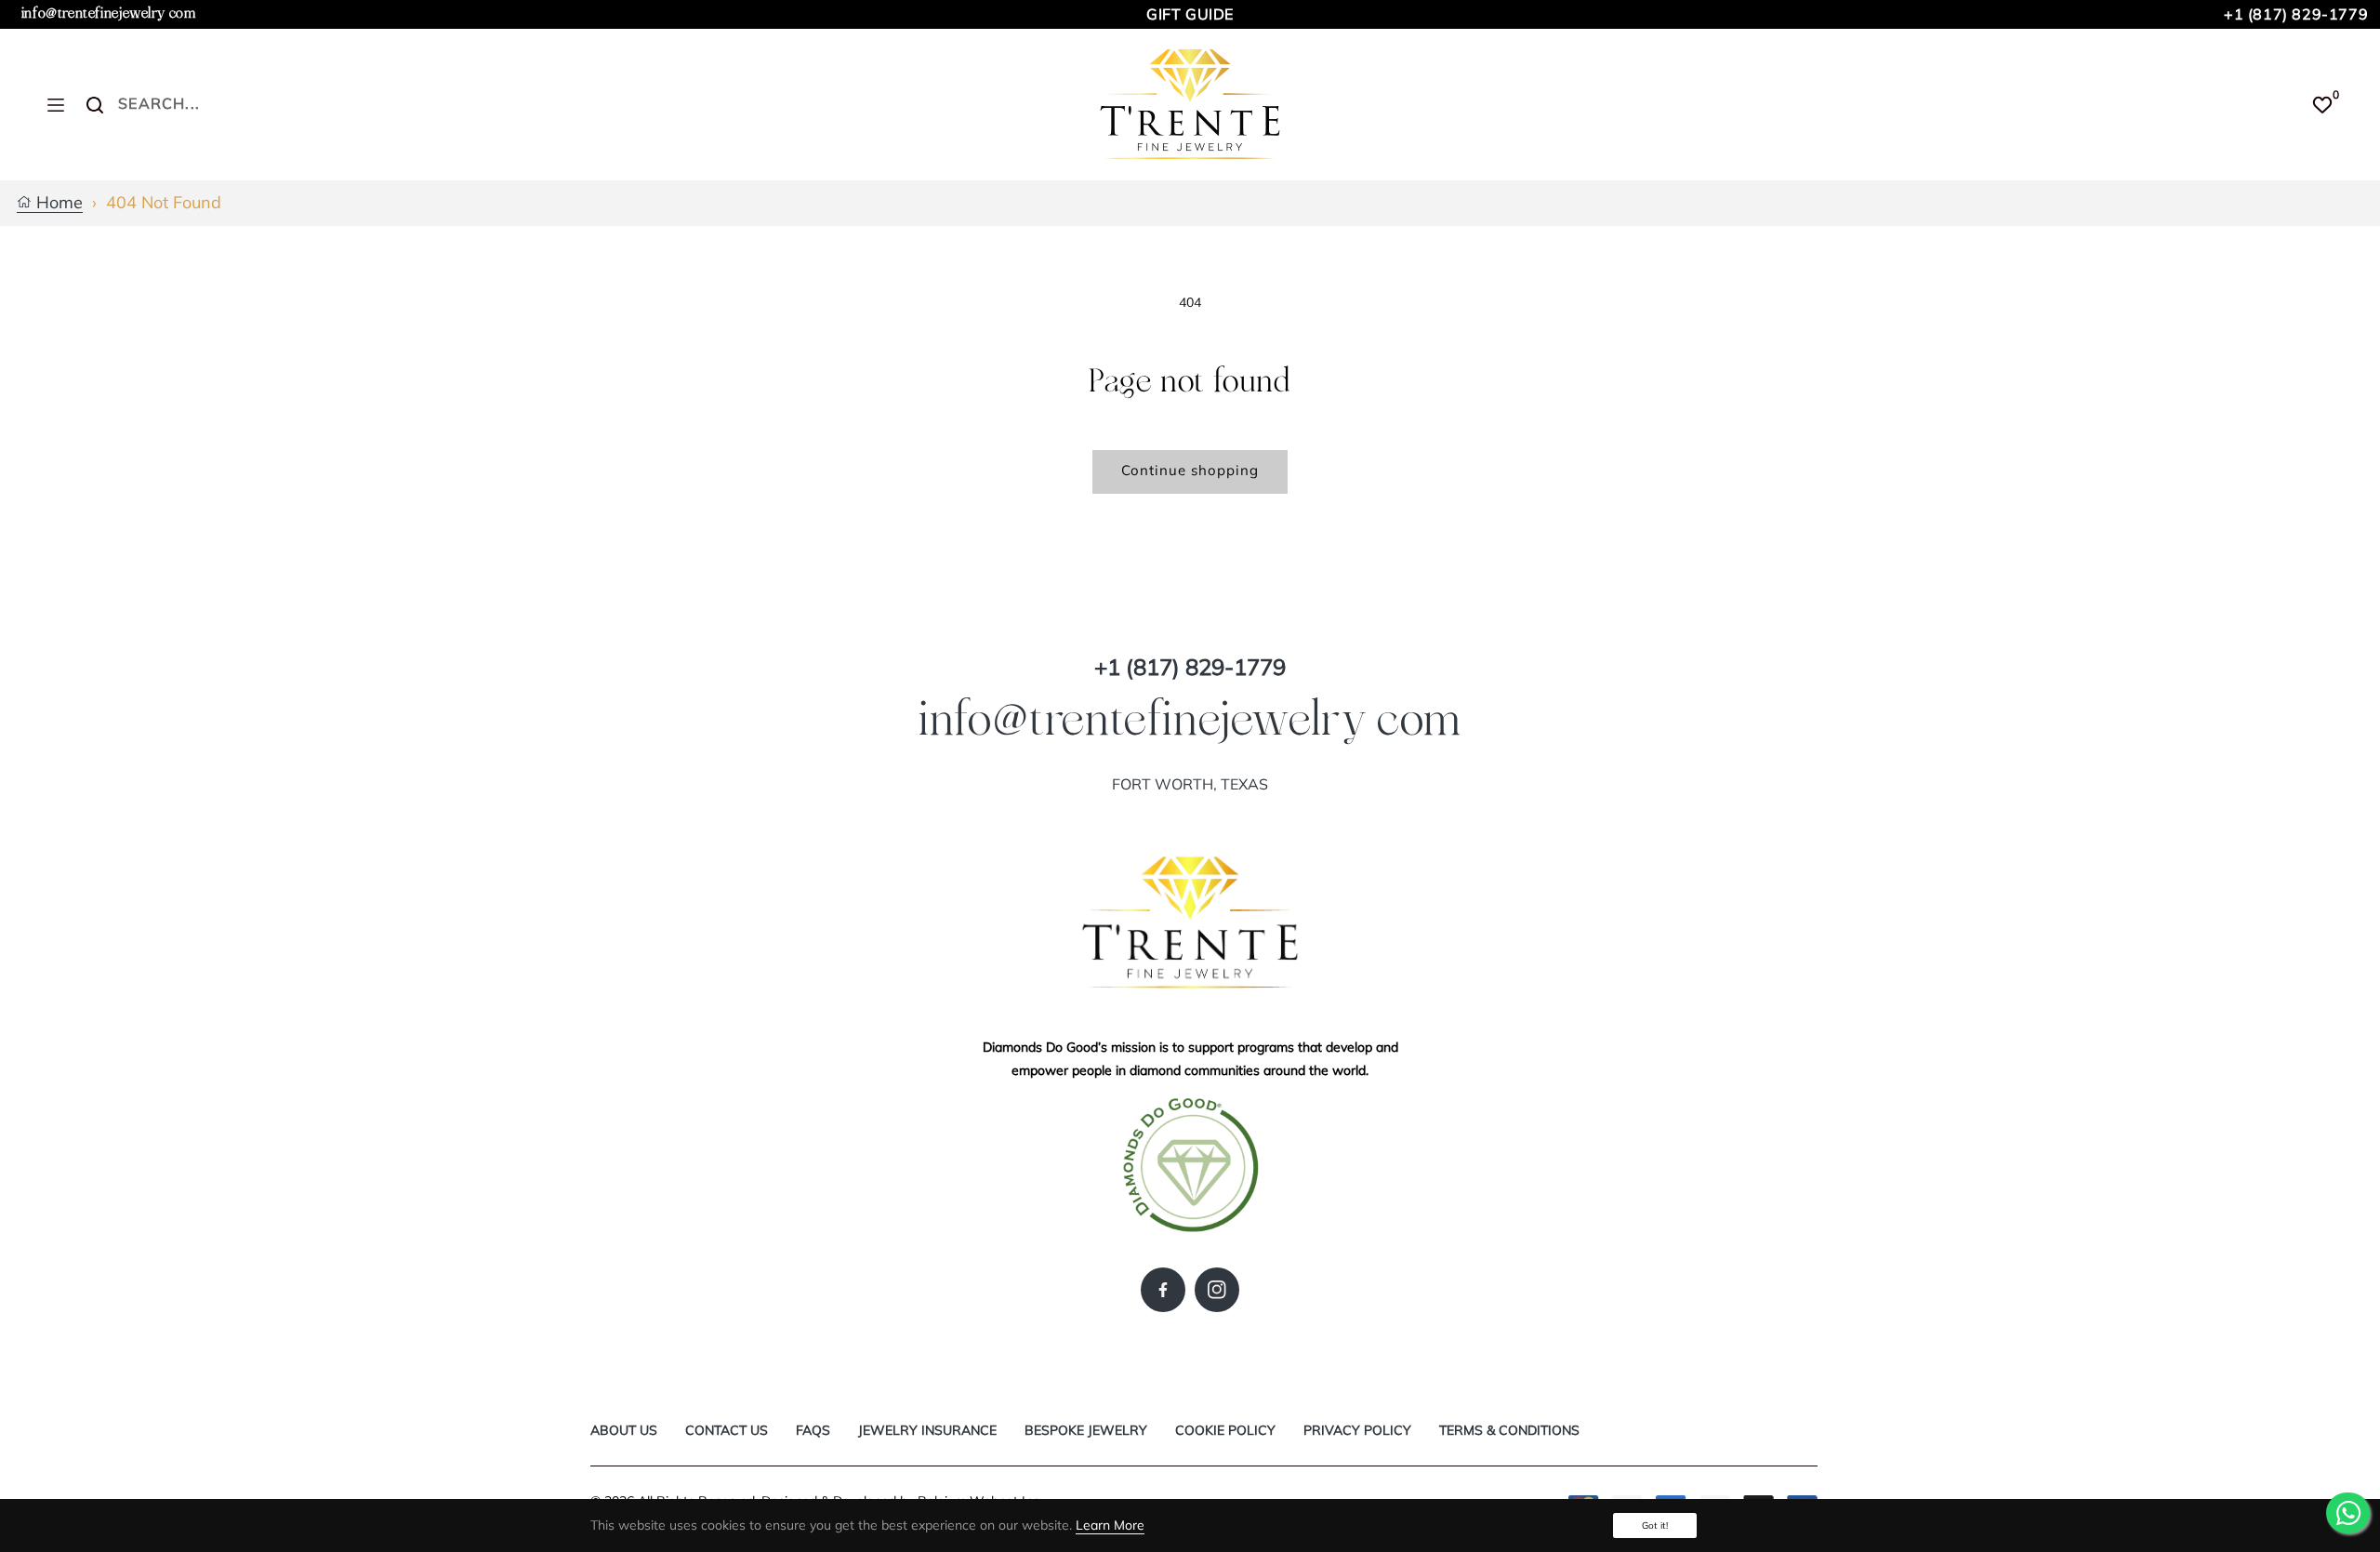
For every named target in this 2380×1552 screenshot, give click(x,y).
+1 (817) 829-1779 (2296, 14)
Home (57, 203)
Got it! (1655, 1525)
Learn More (1110, 1525)
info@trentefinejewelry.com (109, 13)
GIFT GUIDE (1190, 14)
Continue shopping (1190, 470)
